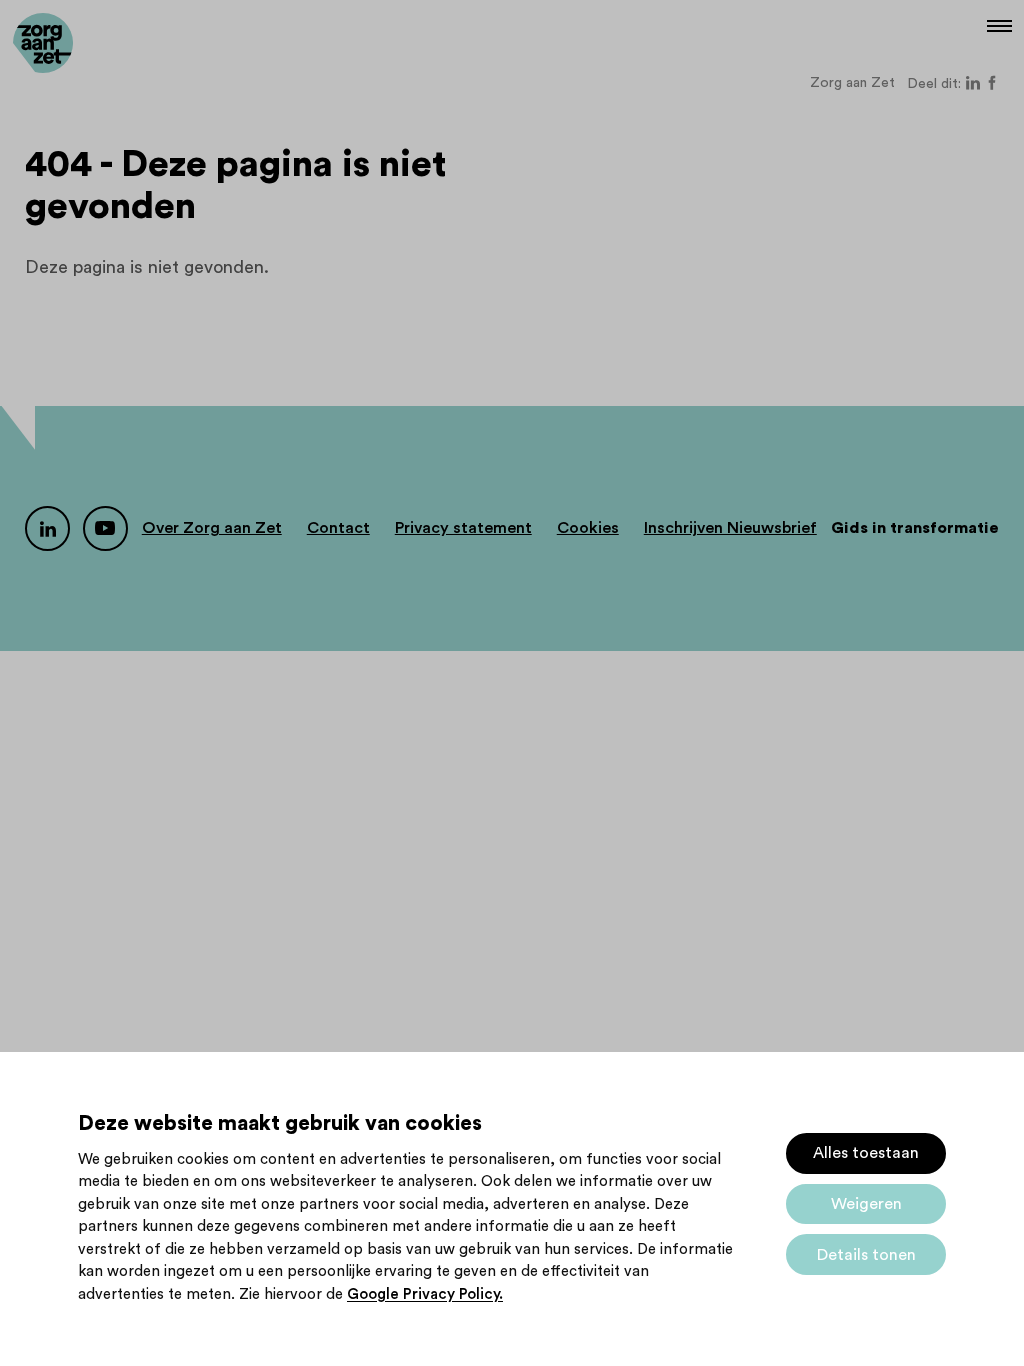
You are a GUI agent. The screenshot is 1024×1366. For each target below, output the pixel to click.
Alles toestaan (866, 1153)
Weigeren (866, 1204)
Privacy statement (463, 528)
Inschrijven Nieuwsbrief (730, 528)
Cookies (588, 528)
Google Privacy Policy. (425, 1294)
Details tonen (866, 1255)
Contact (338, 528)
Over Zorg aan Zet (212, 528)
